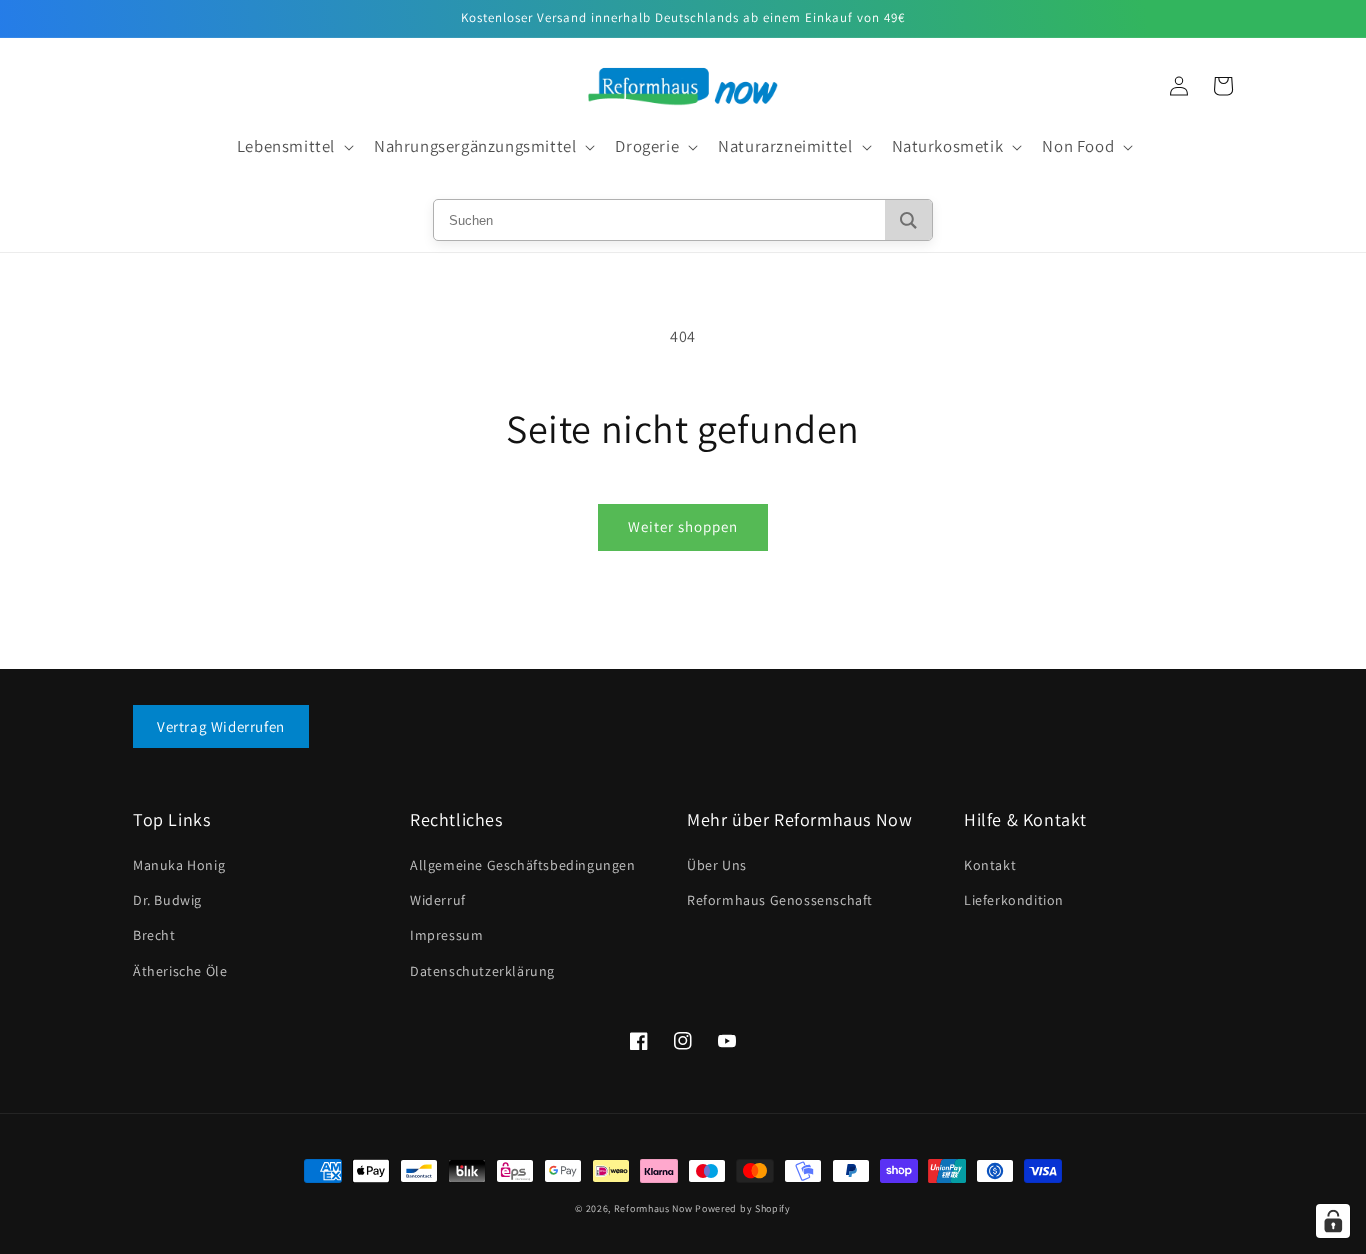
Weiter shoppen (683, 526)
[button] (293, 147)
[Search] (908, 220)
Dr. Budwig (167, 900)
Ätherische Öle (180, 971)
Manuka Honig (179, 865)
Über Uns (717, 865)
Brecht (154, 935)
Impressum (446, 935)
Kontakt (990, 865)
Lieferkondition (1014, 900)
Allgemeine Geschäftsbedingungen (523, 865)
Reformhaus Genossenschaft (780, 900)
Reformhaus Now (653, 1208)
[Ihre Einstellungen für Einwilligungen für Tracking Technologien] (1333, 1221)
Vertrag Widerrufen (221, 726)
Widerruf (438, 900)
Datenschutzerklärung (482, 971)
